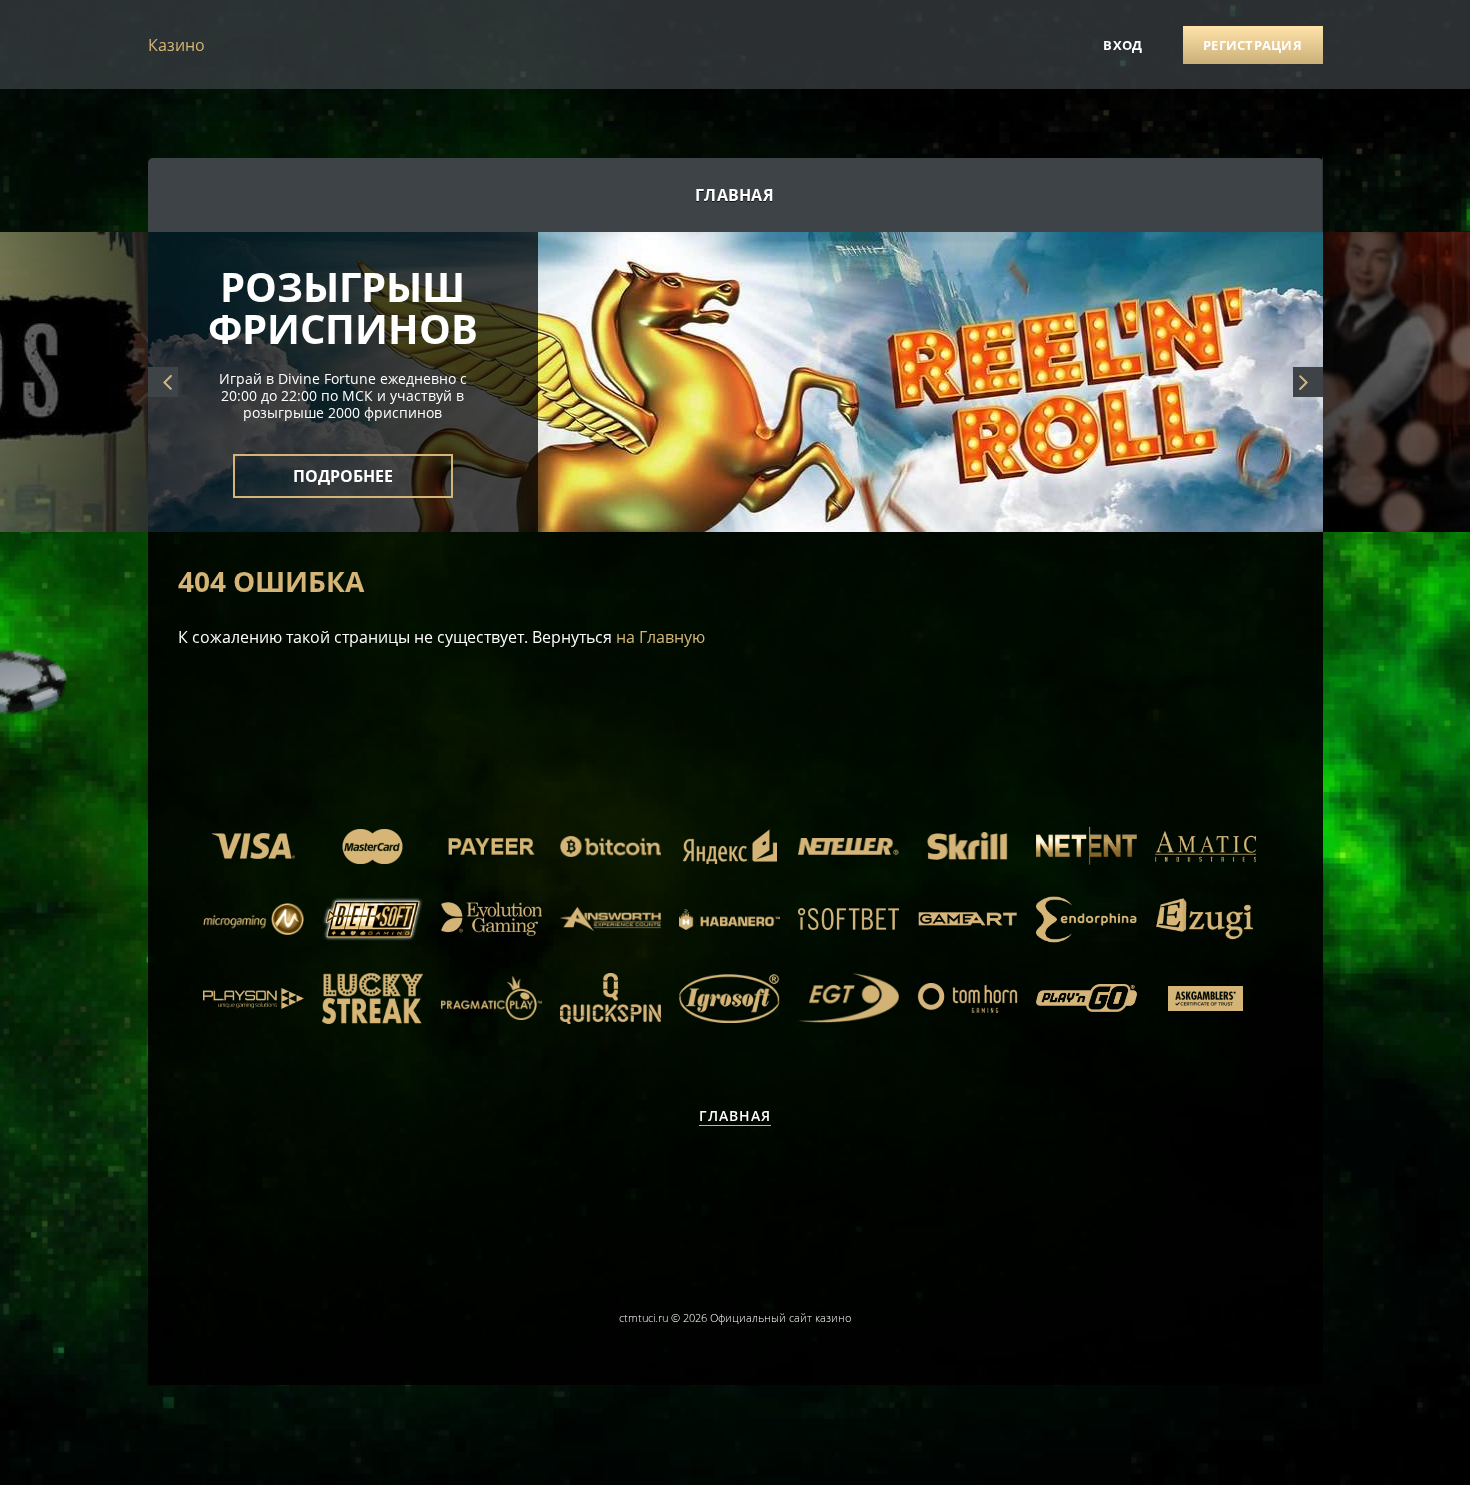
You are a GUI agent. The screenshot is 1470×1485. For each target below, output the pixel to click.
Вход (1122, 45)
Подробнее (343, 464)
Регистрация (1252, 45)
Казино (176, 45)
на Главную (660, 637)
